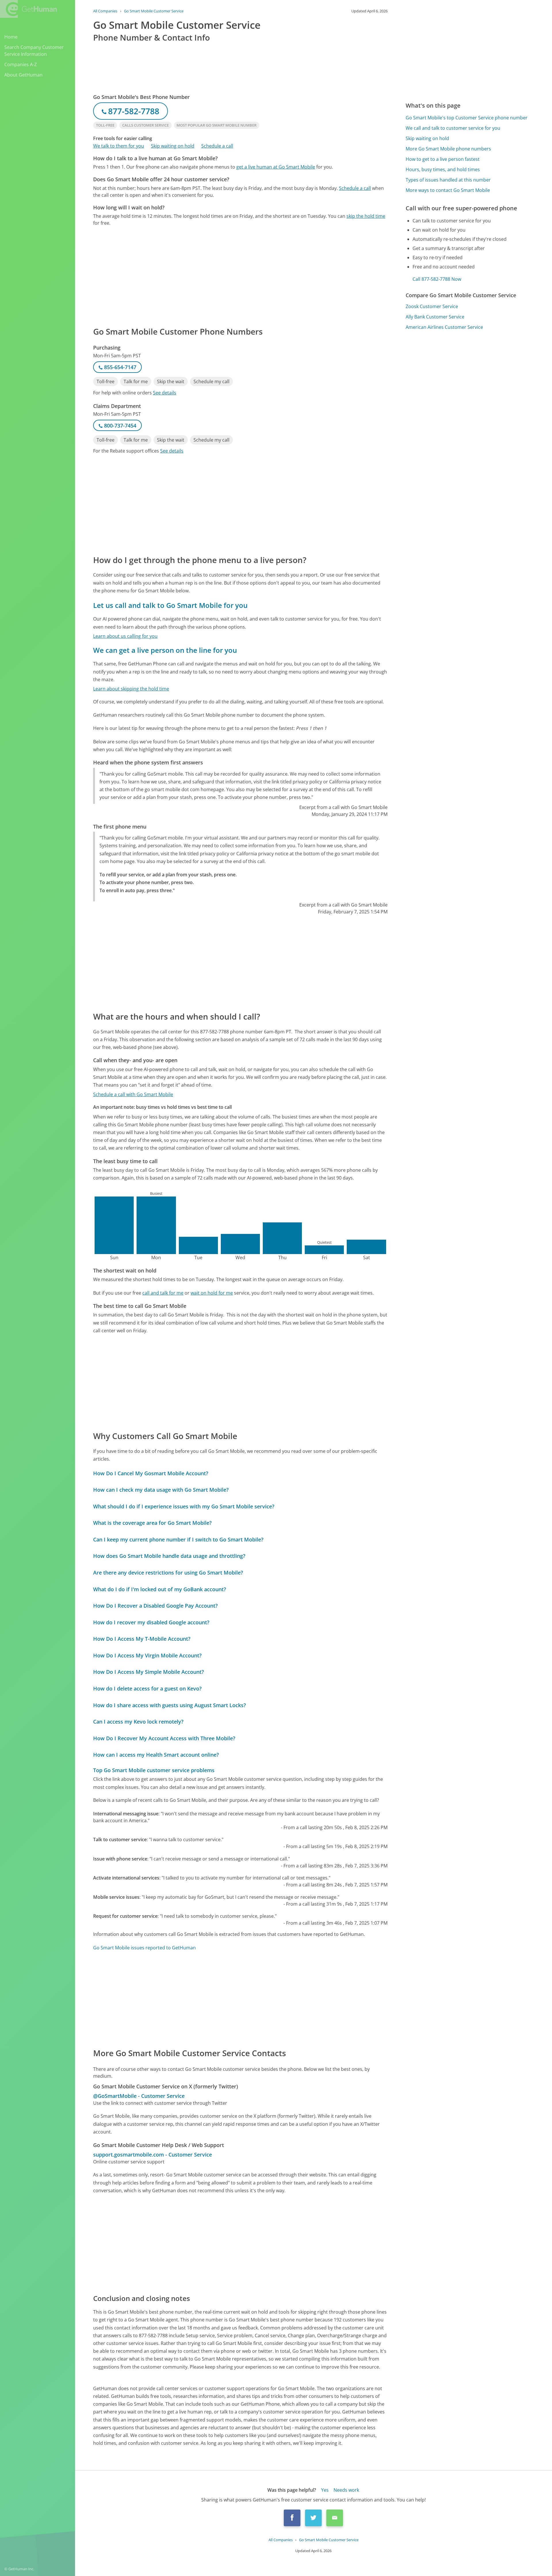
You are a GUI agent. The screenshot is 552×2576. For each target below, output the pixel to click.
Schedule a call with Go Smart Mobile (133, 1094)
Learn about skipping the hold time (131, 689)
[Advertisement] (240, 276)
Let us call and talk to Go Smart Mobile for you (170, 605)
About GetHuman (23, 75)
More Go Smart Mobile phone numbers (448, 149)
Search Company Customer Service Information (34, 51)
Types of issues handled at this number (448, 180)
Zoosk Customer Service (432, 306)
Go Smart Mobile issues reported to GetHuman (144, 1948)
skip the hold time (366, 216)
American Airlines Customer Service (444, 327)
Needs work (346, 2490)
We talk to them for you (119, 146)
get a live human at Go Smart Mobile (276, 167)
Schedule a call (217, 146)
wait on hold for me (212, 1293)
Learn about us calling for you (125, 636)
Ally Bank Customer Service (435, 317)
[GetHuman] (28, 9)
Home (11, 37)
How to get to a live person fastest (443, 159)
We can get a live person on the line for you (165, 650)
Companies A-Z (21, 64)
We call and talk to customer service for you (453, 128)
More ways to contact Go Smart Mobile (448, 190)
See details (165, 393)
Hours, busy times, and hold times (443, 169)
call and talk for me (163, 1293)
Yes (325, 2490)
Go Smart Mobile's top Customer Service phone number (467, 118)
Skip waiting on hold (173, 146)
